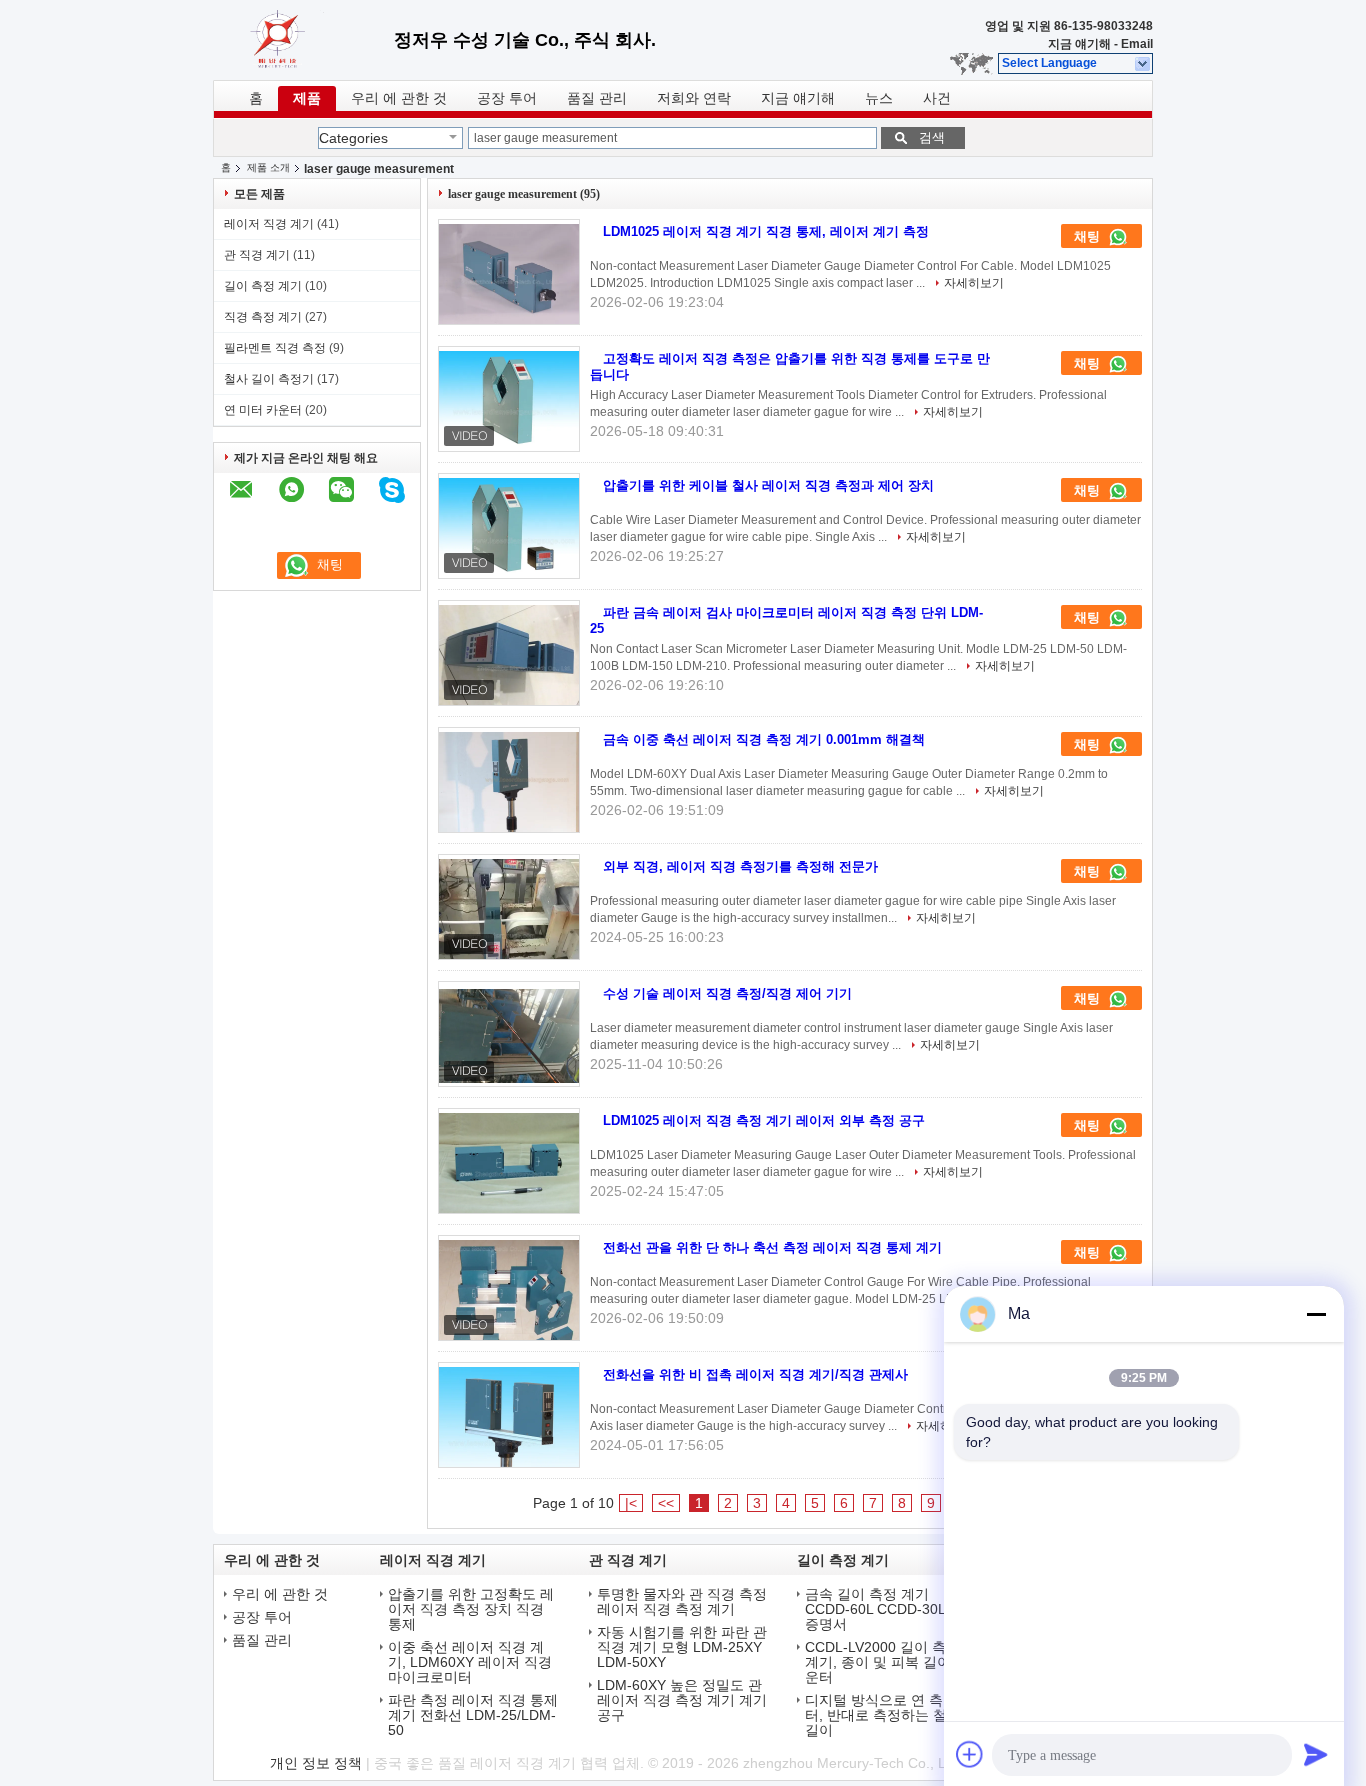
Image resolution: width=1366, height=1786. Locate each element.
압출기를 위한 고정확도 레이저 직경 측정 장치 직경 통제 (471, 1609)
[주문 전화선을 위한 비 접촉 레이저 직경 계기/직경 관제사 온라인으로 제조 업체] (509, 1417)
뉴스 (879, 98)
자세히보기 (974, 283)
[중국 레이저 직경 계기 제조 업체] (303, 40)
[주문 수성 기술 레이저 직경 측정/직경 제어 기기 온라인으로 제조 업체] (509, 1036)
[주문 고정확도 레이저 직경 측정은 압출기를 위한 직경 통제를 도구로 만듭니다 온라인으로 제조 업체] (509, 401)
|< (631, 1503)
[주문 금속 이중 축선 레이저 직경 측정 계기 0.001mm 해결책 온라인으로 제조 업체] (509, 782)
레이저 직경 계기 (269, 224)
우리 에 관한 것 (399, 98)
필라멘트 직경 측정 (275, 348)
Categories (353, 138)
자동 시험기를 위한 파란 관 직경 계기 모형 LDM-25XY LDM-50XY (682, 1647)
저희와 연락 (694, 98)
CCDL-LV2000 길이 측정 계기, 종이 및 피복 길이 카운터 (887, 1662)
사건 (937, 98)
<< (666, 1503)
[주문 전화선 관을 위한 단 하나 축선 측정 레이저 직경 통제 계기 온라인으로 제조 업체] (509, 1290)
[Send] (1316, 1754)
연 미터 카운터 (263, 410)
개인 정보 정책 (316, 1763)
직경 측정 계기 (263, 317)
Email (1137, 44)
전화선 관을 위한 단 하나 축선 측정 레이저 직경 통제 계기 (772, 1247)
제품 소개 (268, 167)
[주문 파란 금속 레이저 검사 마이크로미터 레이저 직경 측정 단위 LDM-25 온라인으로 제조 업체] (509, 655)
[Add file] (970, 1754)
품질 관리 (597, 98)
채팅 (1089, 236)
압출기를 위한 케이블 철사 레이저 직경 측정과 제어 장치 (768, 485)
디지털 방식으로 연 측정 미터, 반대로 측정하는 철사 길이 (890, 1715)
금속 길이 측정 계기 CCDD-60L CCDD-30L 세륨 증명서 (891, 1609)
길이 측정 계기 (263, 286)
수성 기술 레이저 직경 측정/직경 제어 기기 (727, 993)
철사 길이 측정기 (269, 379)
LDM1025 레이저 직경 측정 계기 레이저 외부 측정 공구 (764, 1120)
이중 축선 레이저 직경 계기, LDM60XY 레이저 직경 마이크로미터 (470, 1662)
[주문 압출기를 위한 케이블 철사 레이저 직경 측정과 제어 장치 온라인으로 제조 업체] (509, 528)
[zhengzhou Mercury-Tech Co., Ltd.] (1143, 64)
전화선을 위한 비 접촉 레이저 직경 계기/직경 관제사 (755, 1374)
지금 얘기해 (1079, 44)
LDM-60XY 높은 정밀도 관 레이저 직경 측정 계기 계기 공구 (682, 1700)
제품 (307, 98)
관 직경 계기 (257, 255)
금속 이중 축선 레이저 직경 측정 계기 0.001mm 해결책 (764, 739)
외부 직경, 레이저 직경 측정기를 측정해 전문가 (740, 866)
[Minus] (1316, 1314)
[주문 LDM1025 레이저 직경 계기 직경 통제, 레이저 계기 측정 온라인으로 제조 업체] (509, 274)
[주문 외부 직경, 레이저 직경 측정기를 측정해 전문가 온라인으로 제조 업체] (509, 909)
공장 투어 (507, 98)
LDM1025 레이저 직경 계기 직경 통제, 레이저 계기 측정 (766, 231)
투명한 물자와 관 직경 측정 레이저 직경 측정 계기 (682, 1602)
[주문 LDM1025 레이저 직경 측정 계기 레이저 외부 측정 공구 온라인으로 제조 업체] (509, 1163)
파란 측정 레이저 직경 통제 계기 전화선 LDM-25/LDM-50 (473, 1715)
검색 (932, 137)
